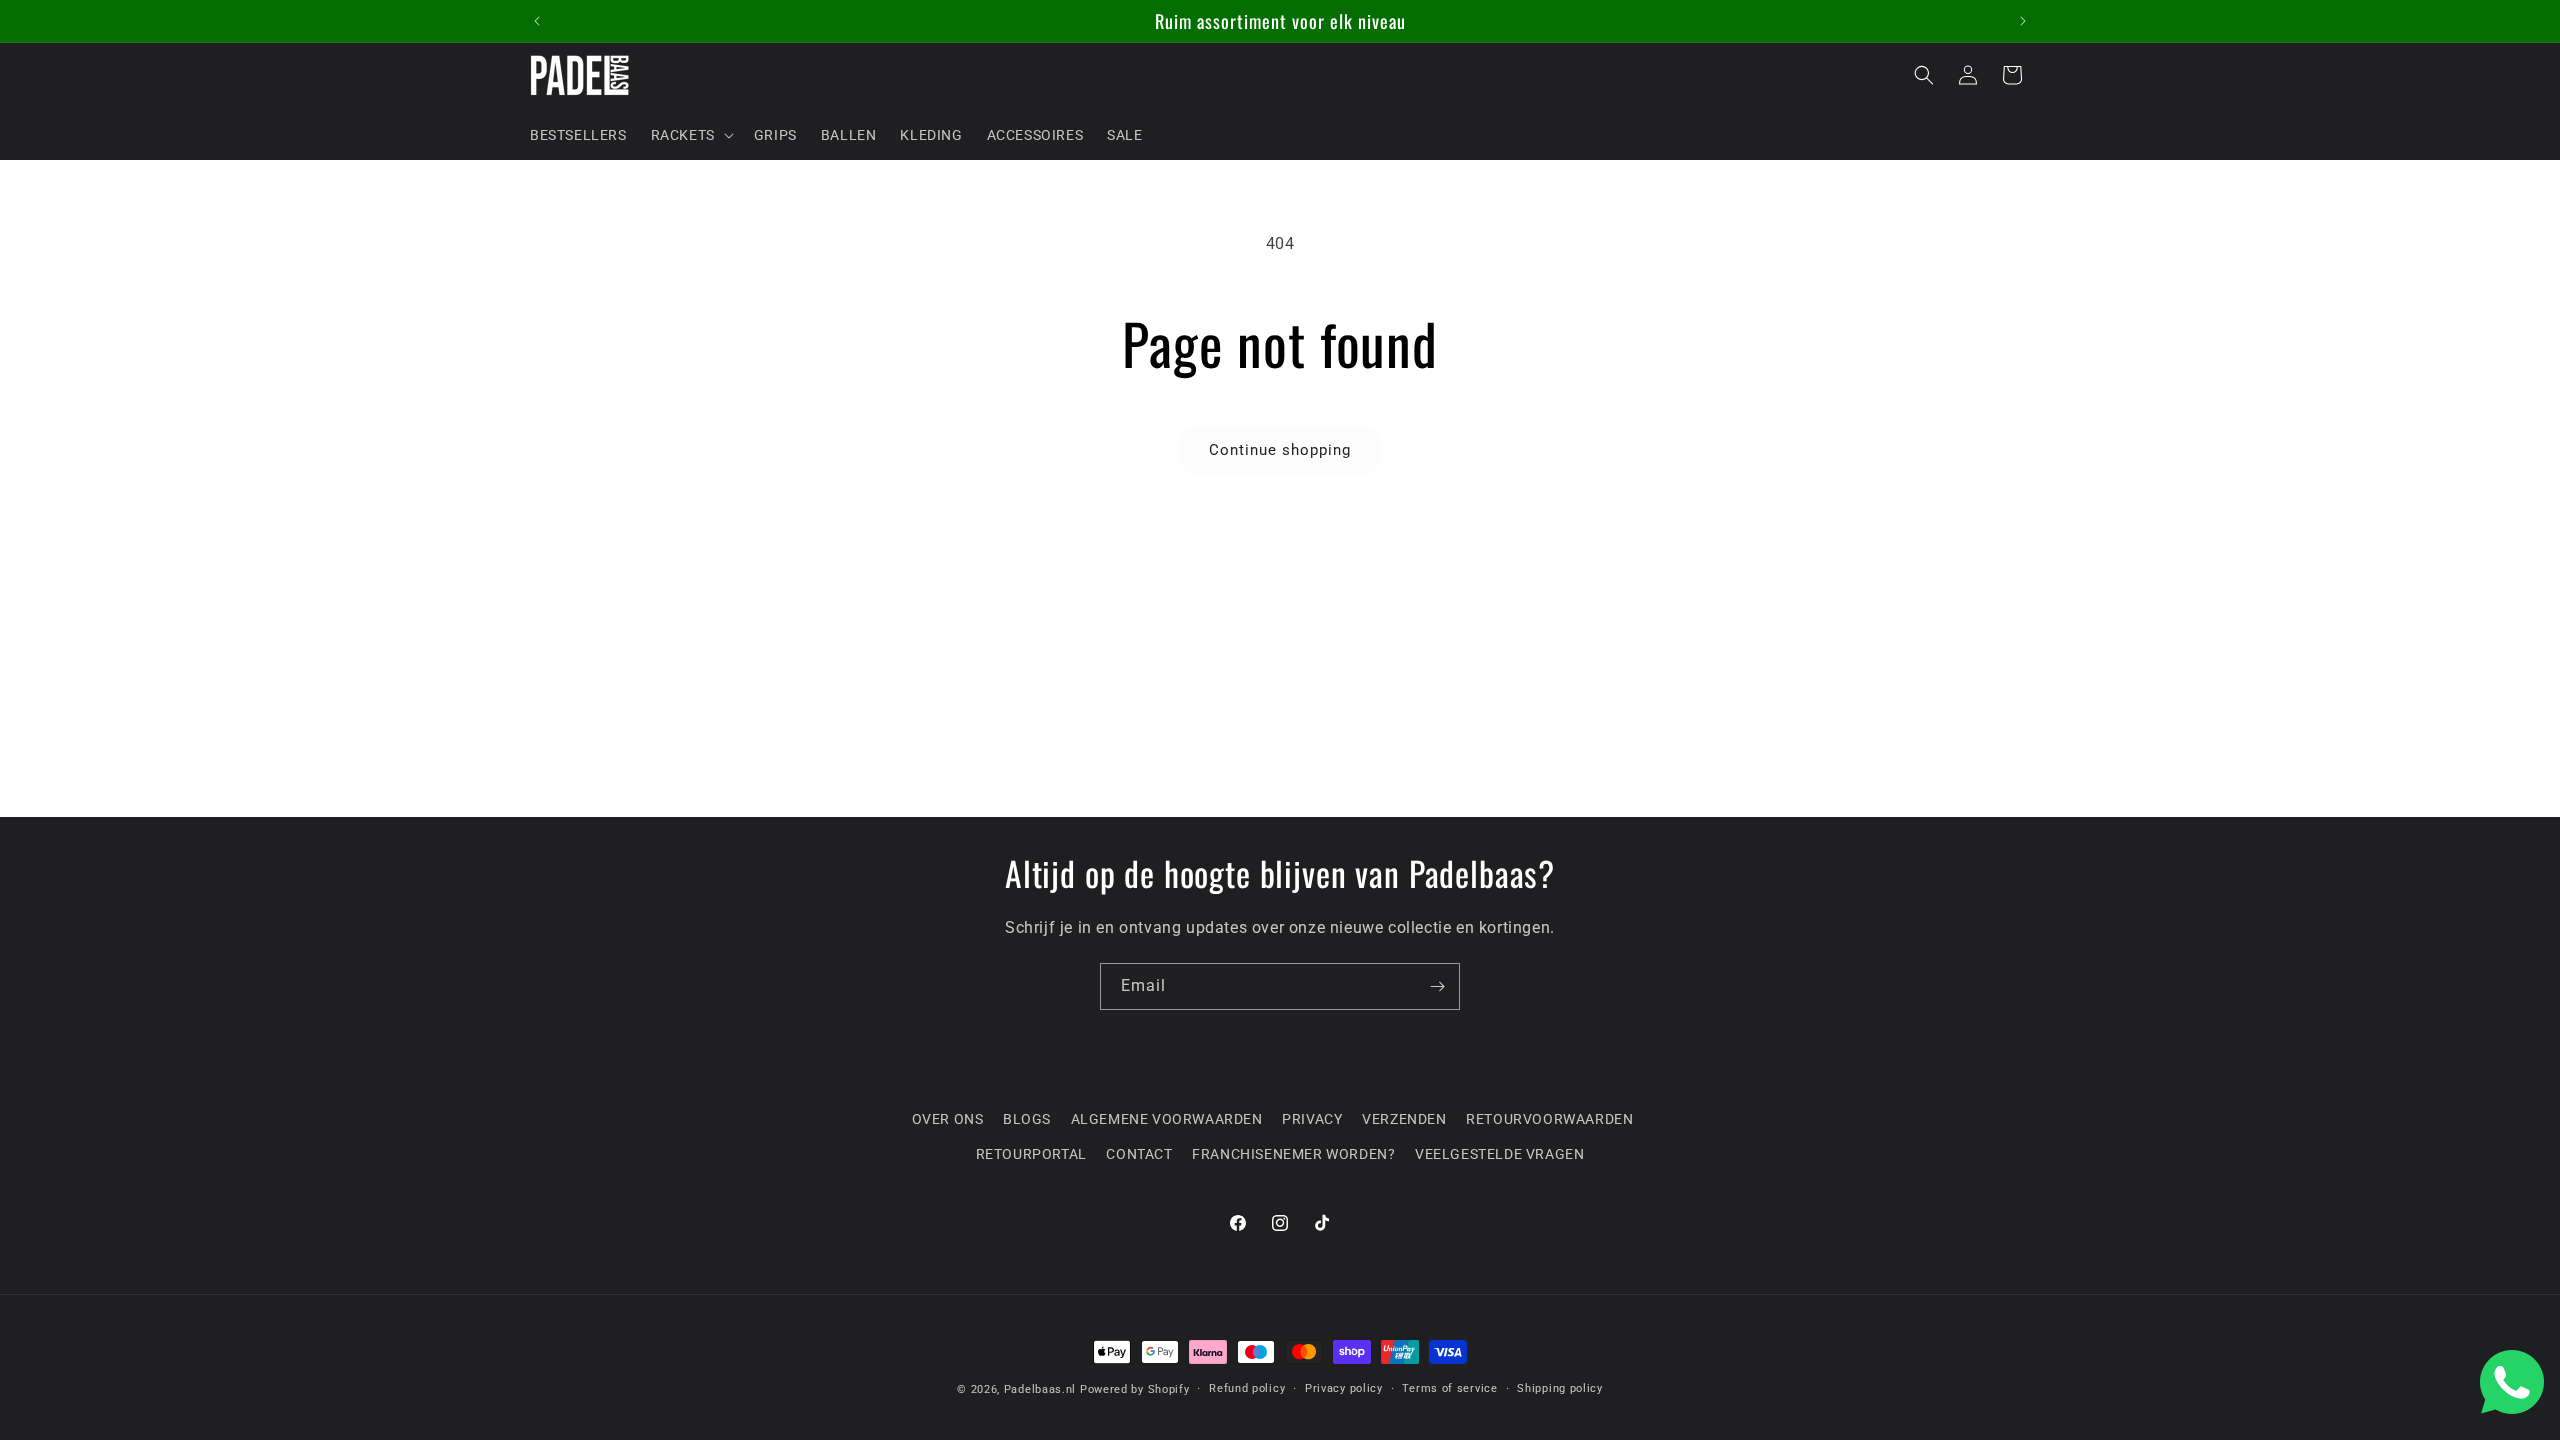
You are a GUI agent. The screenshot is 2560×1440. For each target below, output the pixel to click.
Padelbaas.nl (1040, 1389)
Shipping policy (1560, 1388)
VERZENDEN (1404, 1119)
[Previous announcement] (537, 21)
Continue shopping (1280, 450)
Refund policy (1247, 1388)
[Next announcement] (2023, 21)
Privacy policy (1344, 1388)
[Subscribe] (1437, 986)
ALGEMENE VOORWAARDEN (1167, 1119)
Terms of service (1449, 1388)
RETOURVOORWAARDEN (1549, 1119)
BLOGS (1027, 1119)
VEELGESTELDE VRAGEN (1499, 1154)
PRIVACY (1312, 1119)
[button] (690, 135)
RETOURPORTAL (1031, 1154)
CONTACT (1139, 1154)
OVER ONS (948, 1119)
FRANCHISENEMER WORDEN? (1293, 1154)
